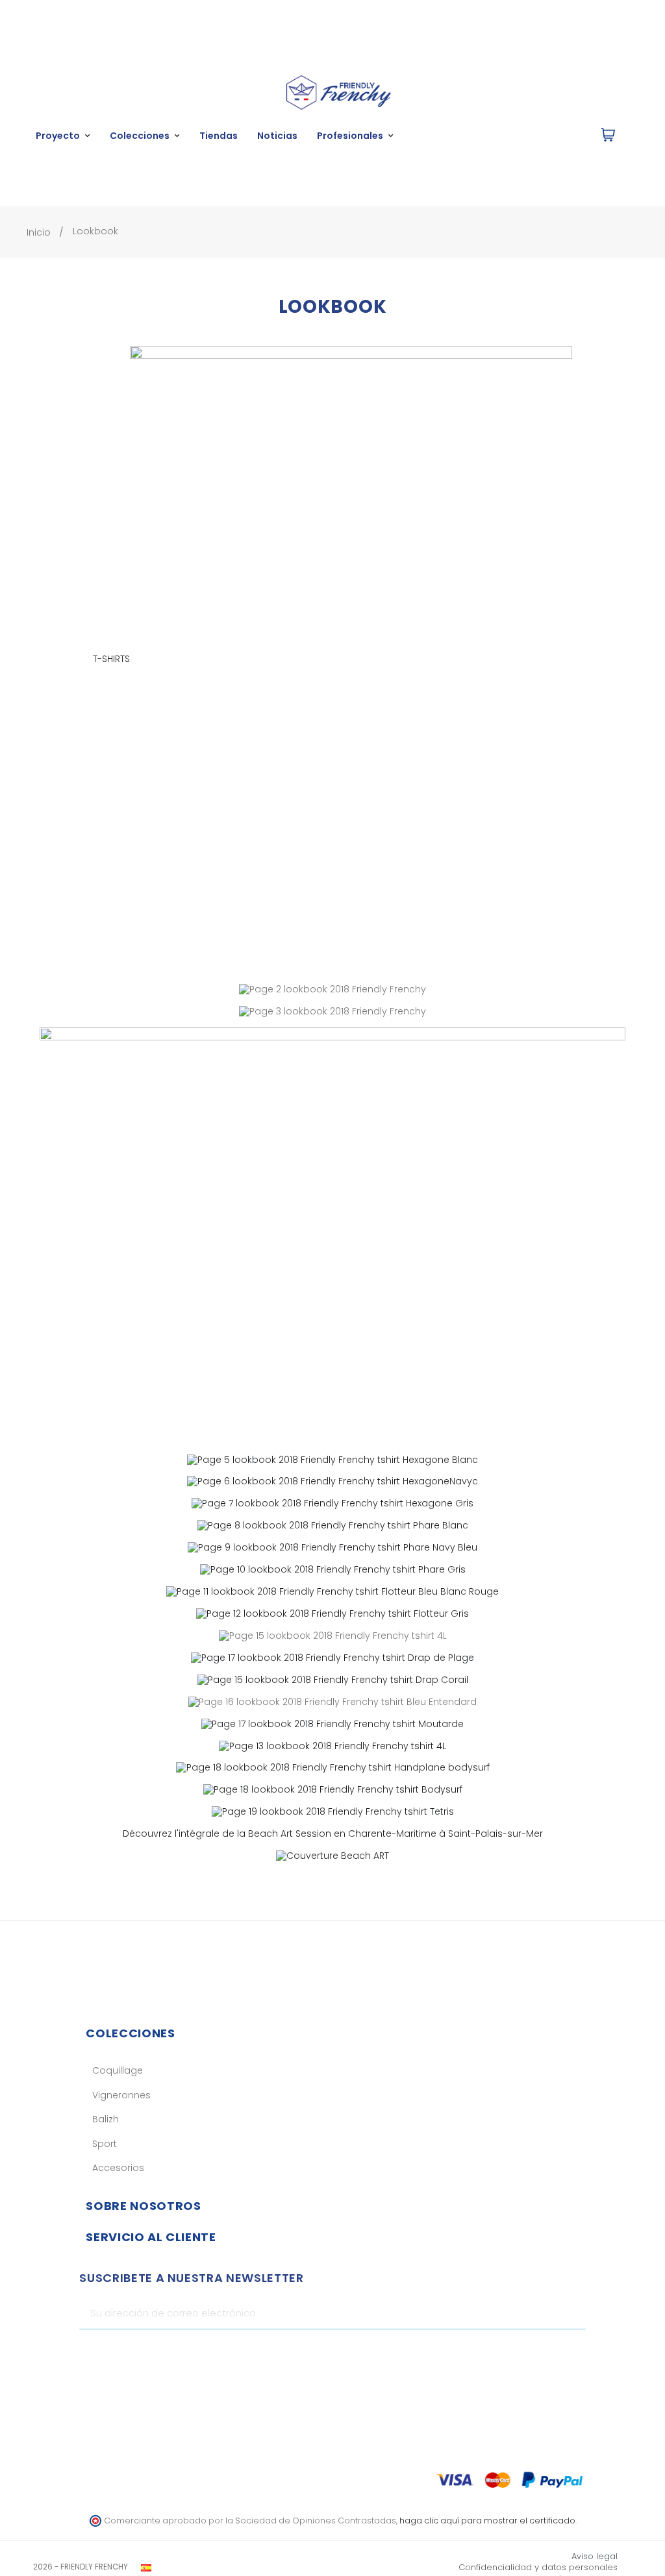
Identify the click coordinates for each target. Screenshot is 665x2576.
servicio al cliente (151, 2237)
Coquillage (118, 2070)
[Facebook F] (531, 2352)
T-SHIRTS (111, 659)
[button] (484, 136)
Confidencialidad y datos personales (538, 2567)
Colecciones (130, 2033)
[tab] (332, 2033)
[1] (571, 2313)
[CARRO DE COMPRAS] (608, 136)
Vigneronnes (121, 2095)
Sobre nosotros (143, 2206)
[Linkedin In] (576, 2352)
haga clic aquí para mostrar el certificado (487, 2521)
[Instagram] (553, 2352)
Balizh (106, 2119)
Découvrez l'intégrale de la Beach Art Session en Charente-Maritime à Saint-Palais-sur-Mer (333, 1834)
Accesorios (118, 2168)
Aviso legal (595, 2556)
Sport (105, 2144)
